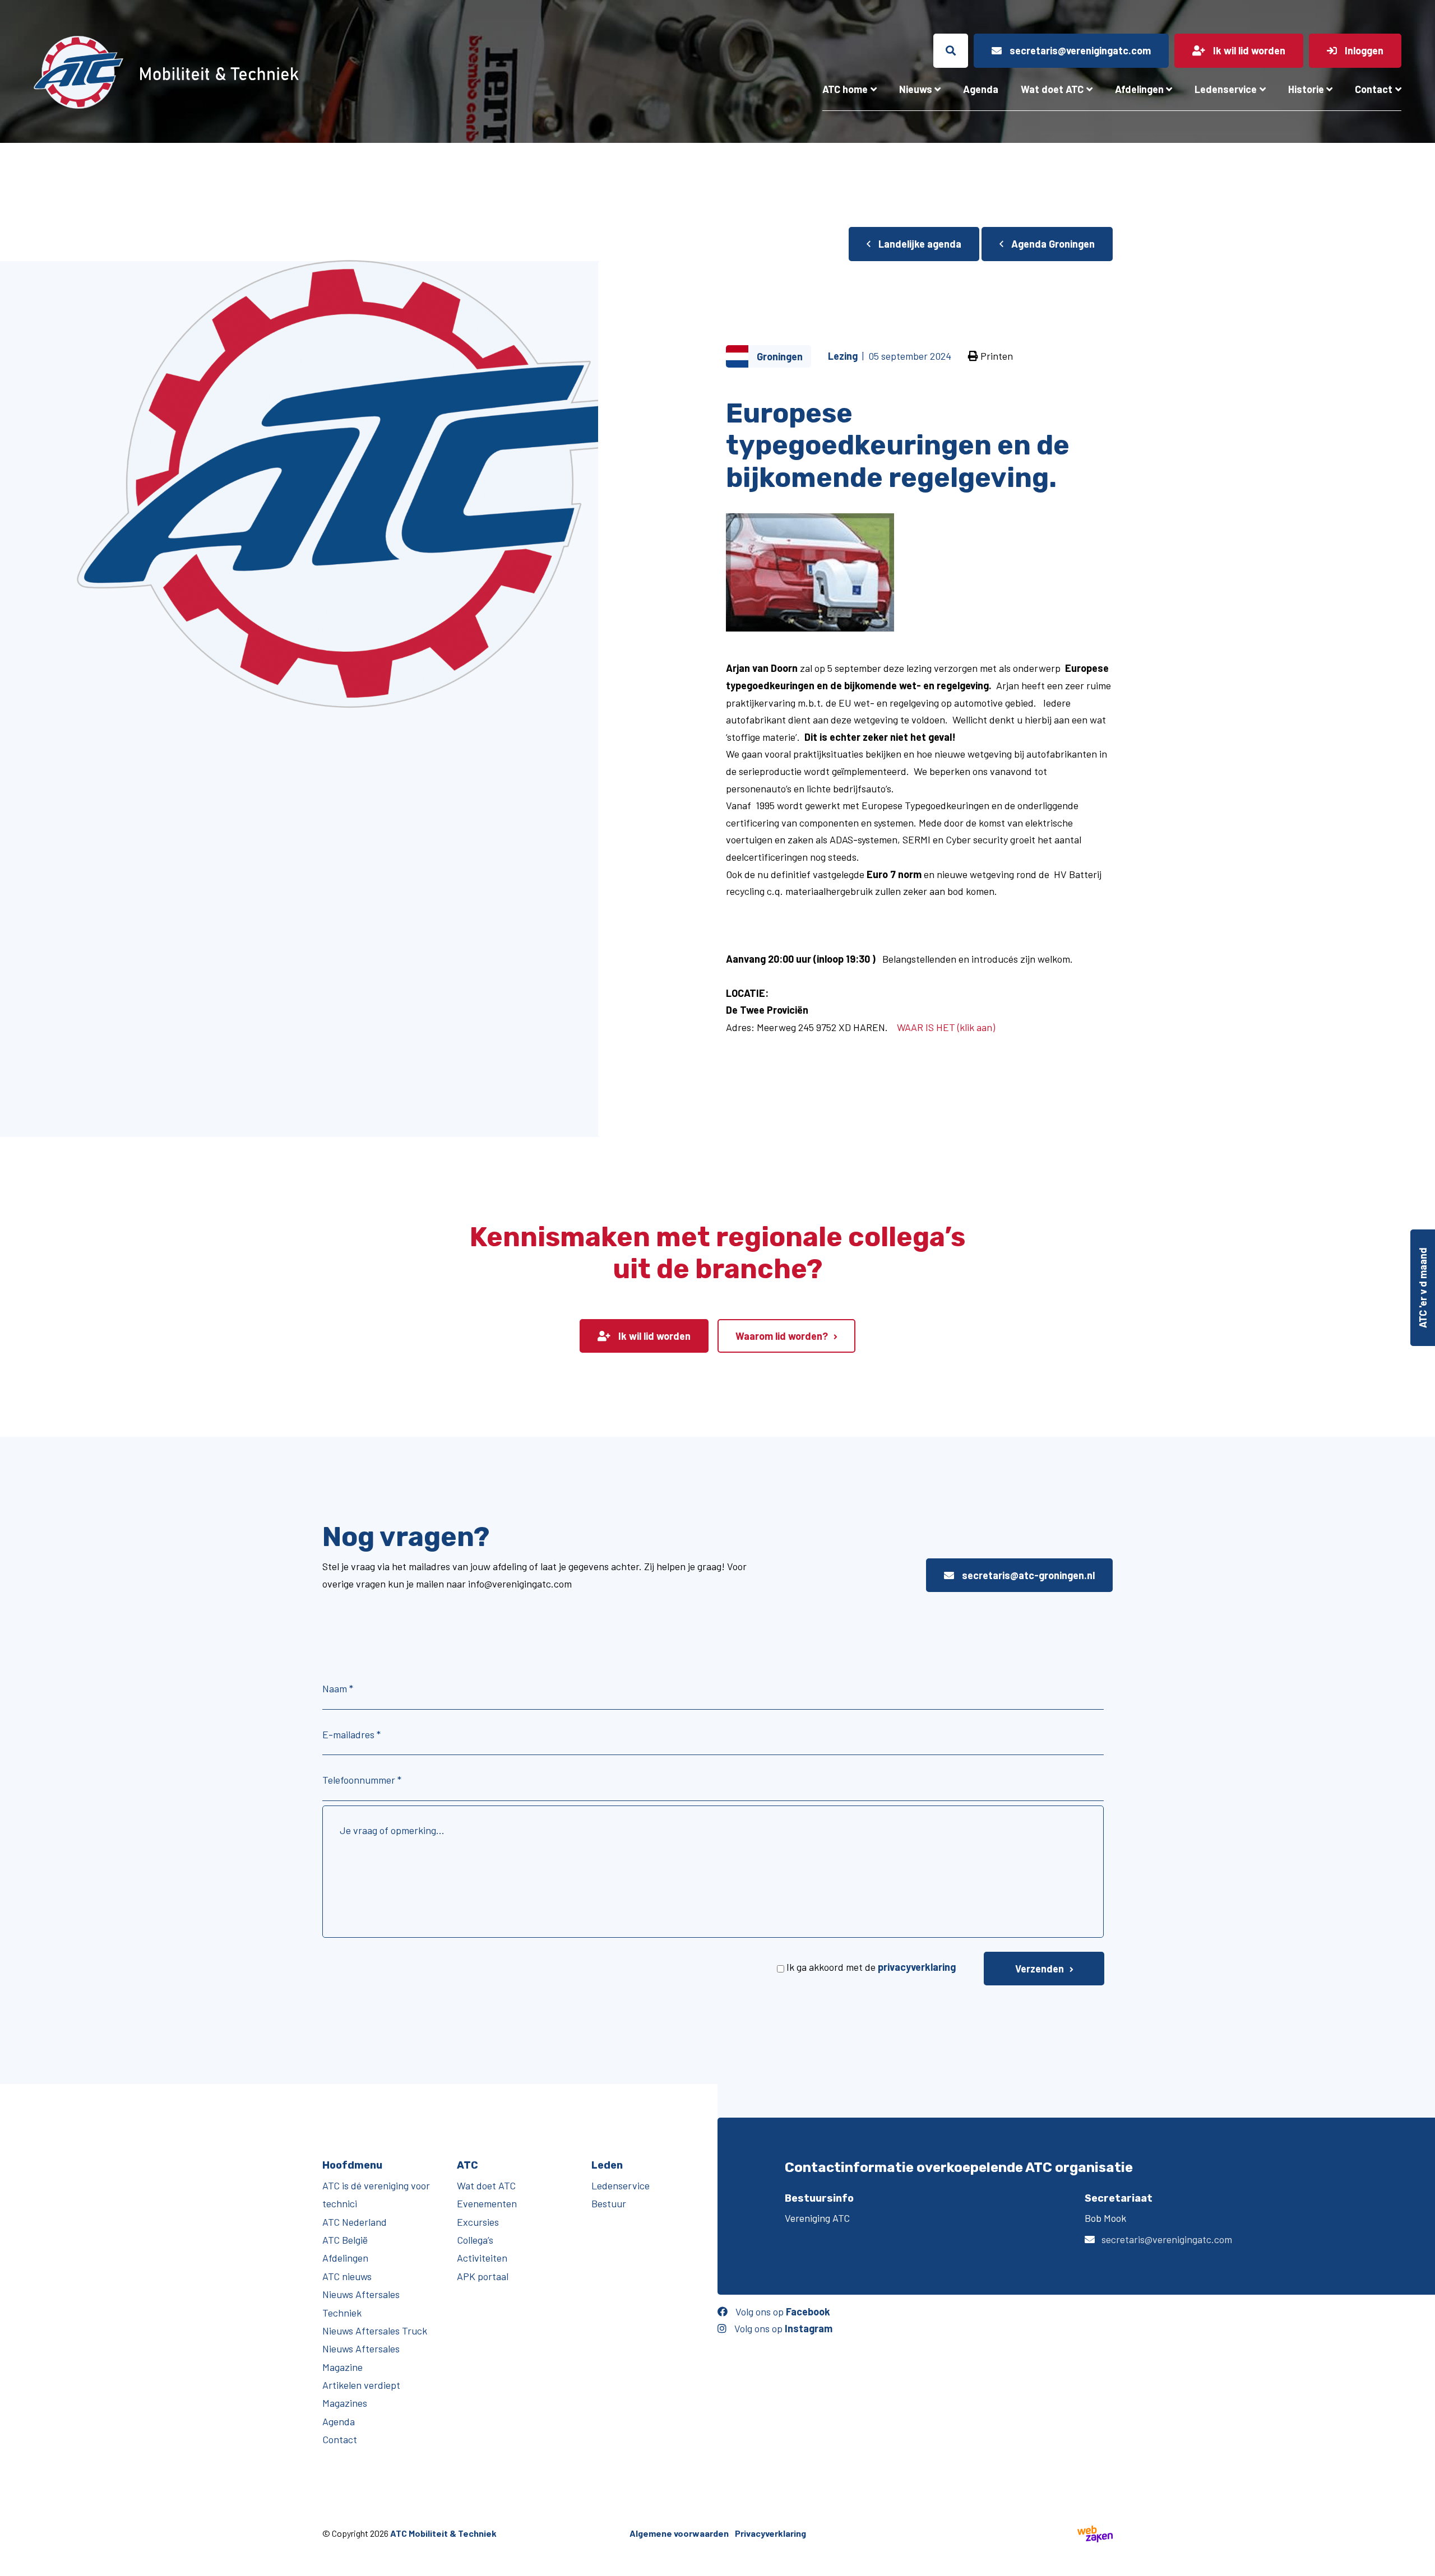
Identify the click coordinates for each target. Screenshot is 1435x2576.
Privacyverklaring (770, 2533)
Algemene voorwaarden (679, 2533)
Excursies (478, 2222)
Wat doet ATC (1052, 89)
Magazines (345, 2403)
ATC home (845, 89)
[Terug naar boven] (1421, 2562)
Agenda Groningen (1052, 244)
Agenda (981, 89)
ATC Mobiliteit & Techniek (443, 2533)
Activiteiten (482, 2258)
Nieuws (916, 89)
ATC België (345, 2240)
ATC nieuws (347, 2276)
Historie (1306, 89)
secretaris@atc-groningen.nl (1027, 1575)
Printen (996, 356)
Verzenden (1040, 1969)
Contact (1374, 89)
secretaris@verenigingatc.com (1167, 2239)
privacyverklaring (917, 1967)
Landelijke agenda (919, 244)
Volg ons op (782, 2312)
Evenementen (487, 2203)
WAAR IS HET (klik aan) (946, 1027)
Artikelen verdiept (361, 2385)
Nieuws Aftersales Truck (375, 2331)
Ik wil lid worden (653, 1336)
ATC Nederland (355, 2222)
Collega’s (475, 2240)
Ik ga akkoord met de (871, 1967)
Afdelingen (1139, 89)
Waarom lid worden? (782, 1336)
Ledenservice (1226, 89)
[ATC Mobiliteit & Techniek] (256, 72)
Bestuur (609, 2203)
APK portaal (483, 2276)
